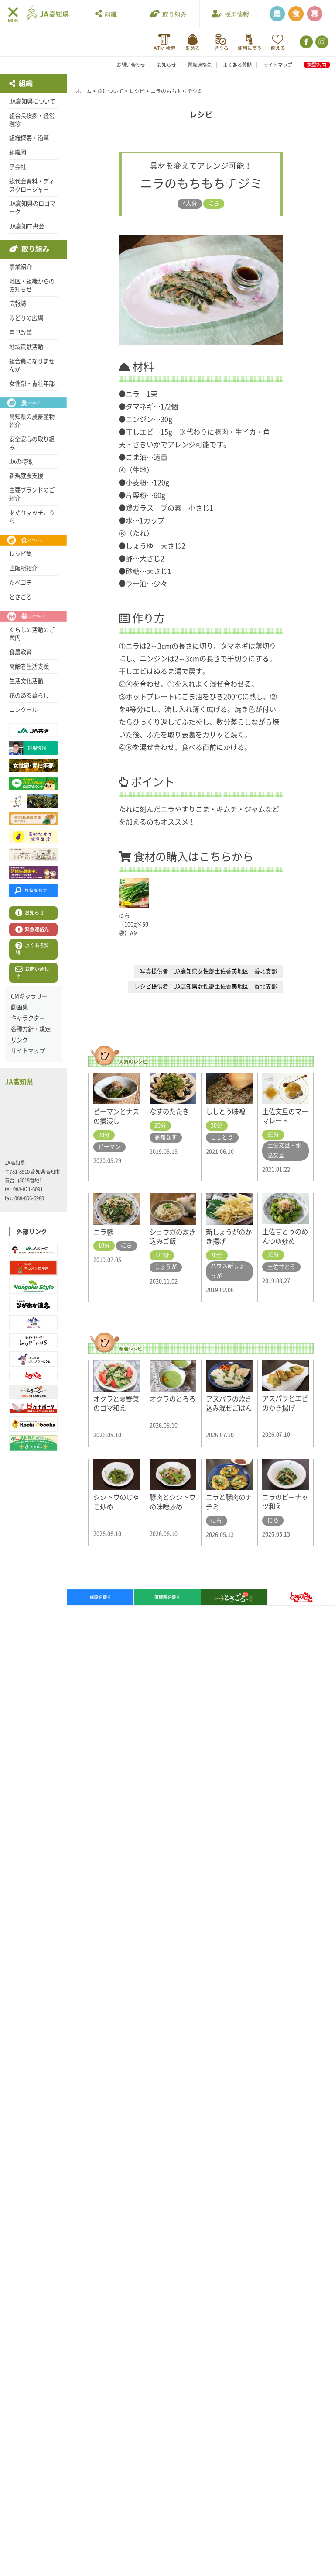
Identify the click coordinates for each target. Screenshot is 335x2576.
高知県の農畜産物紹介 (32, 421)
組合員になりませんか (32, 365)
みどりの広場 (26, 318)
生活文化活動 (26, 681)
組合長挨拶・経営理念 (32, 120)
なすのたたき (169, 1112)
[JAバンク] (164, 42)
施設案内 (317, 65)
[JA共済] (278, 42)
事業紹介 (21, 267)
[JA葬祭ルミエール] (33, 1323)
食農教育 (21, 652)
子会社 (18, 167)
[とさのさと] (33, 1376)
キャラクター (28, 1018)
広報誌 (18, 304)
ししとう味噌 (226, 1112)
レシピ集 (21, 554)
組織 (109, 14)
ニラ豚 (103, 1232)
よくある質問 (237, 65)
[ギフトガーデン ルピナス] (33, 1341)
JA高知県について (32, 101)
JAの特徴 (21, 462)
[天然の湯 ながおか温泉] (33, 1304)
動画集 (19, 1007)
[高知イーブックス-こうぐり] (33, 1424)
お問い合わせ (131, 65)
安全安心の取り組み (32, 443)
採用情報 (236, 14)
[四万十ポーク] (33, 1408)
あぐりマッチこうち (32, 517)
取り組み (173, 14)
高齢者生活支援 (29, 666)
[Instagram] (321, 42)
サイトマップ (278, 65)
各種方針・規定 (31, 1029)
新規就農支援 (26, 476)
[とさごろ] (33, 1392)
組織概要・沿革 (29, 138)
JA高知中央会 (27, 226)
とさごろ (21, 597)
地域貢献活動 (26, 347)
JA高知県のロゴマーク (32, 208)
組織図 (18, 152)
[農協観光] (33, 1443)
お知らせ (167, 65)
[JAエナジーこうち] (33, 1359)
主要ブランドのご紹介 (32, 494)
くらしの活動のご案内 (32, 634)
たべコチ (21, 583)
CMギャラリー (29, 996)
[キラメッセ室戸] (33, 1268)
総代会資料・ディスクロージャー (32, 185)
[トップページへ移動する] (48, 13)
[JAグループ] (33, 1250)
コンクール (23, 710)
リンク (19, 1040)
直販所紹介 (23, 568)
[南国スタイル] (33, 1286)
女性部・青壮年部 (32, 383)
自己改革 (21, 332)
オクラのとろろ (173, 1399)
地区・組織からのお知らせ (32, 285)
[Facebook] (306, 42)
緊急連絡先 (200, 65)
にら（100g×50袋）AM (133, 924)
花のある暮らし (29, 695)
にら (214, 203)
